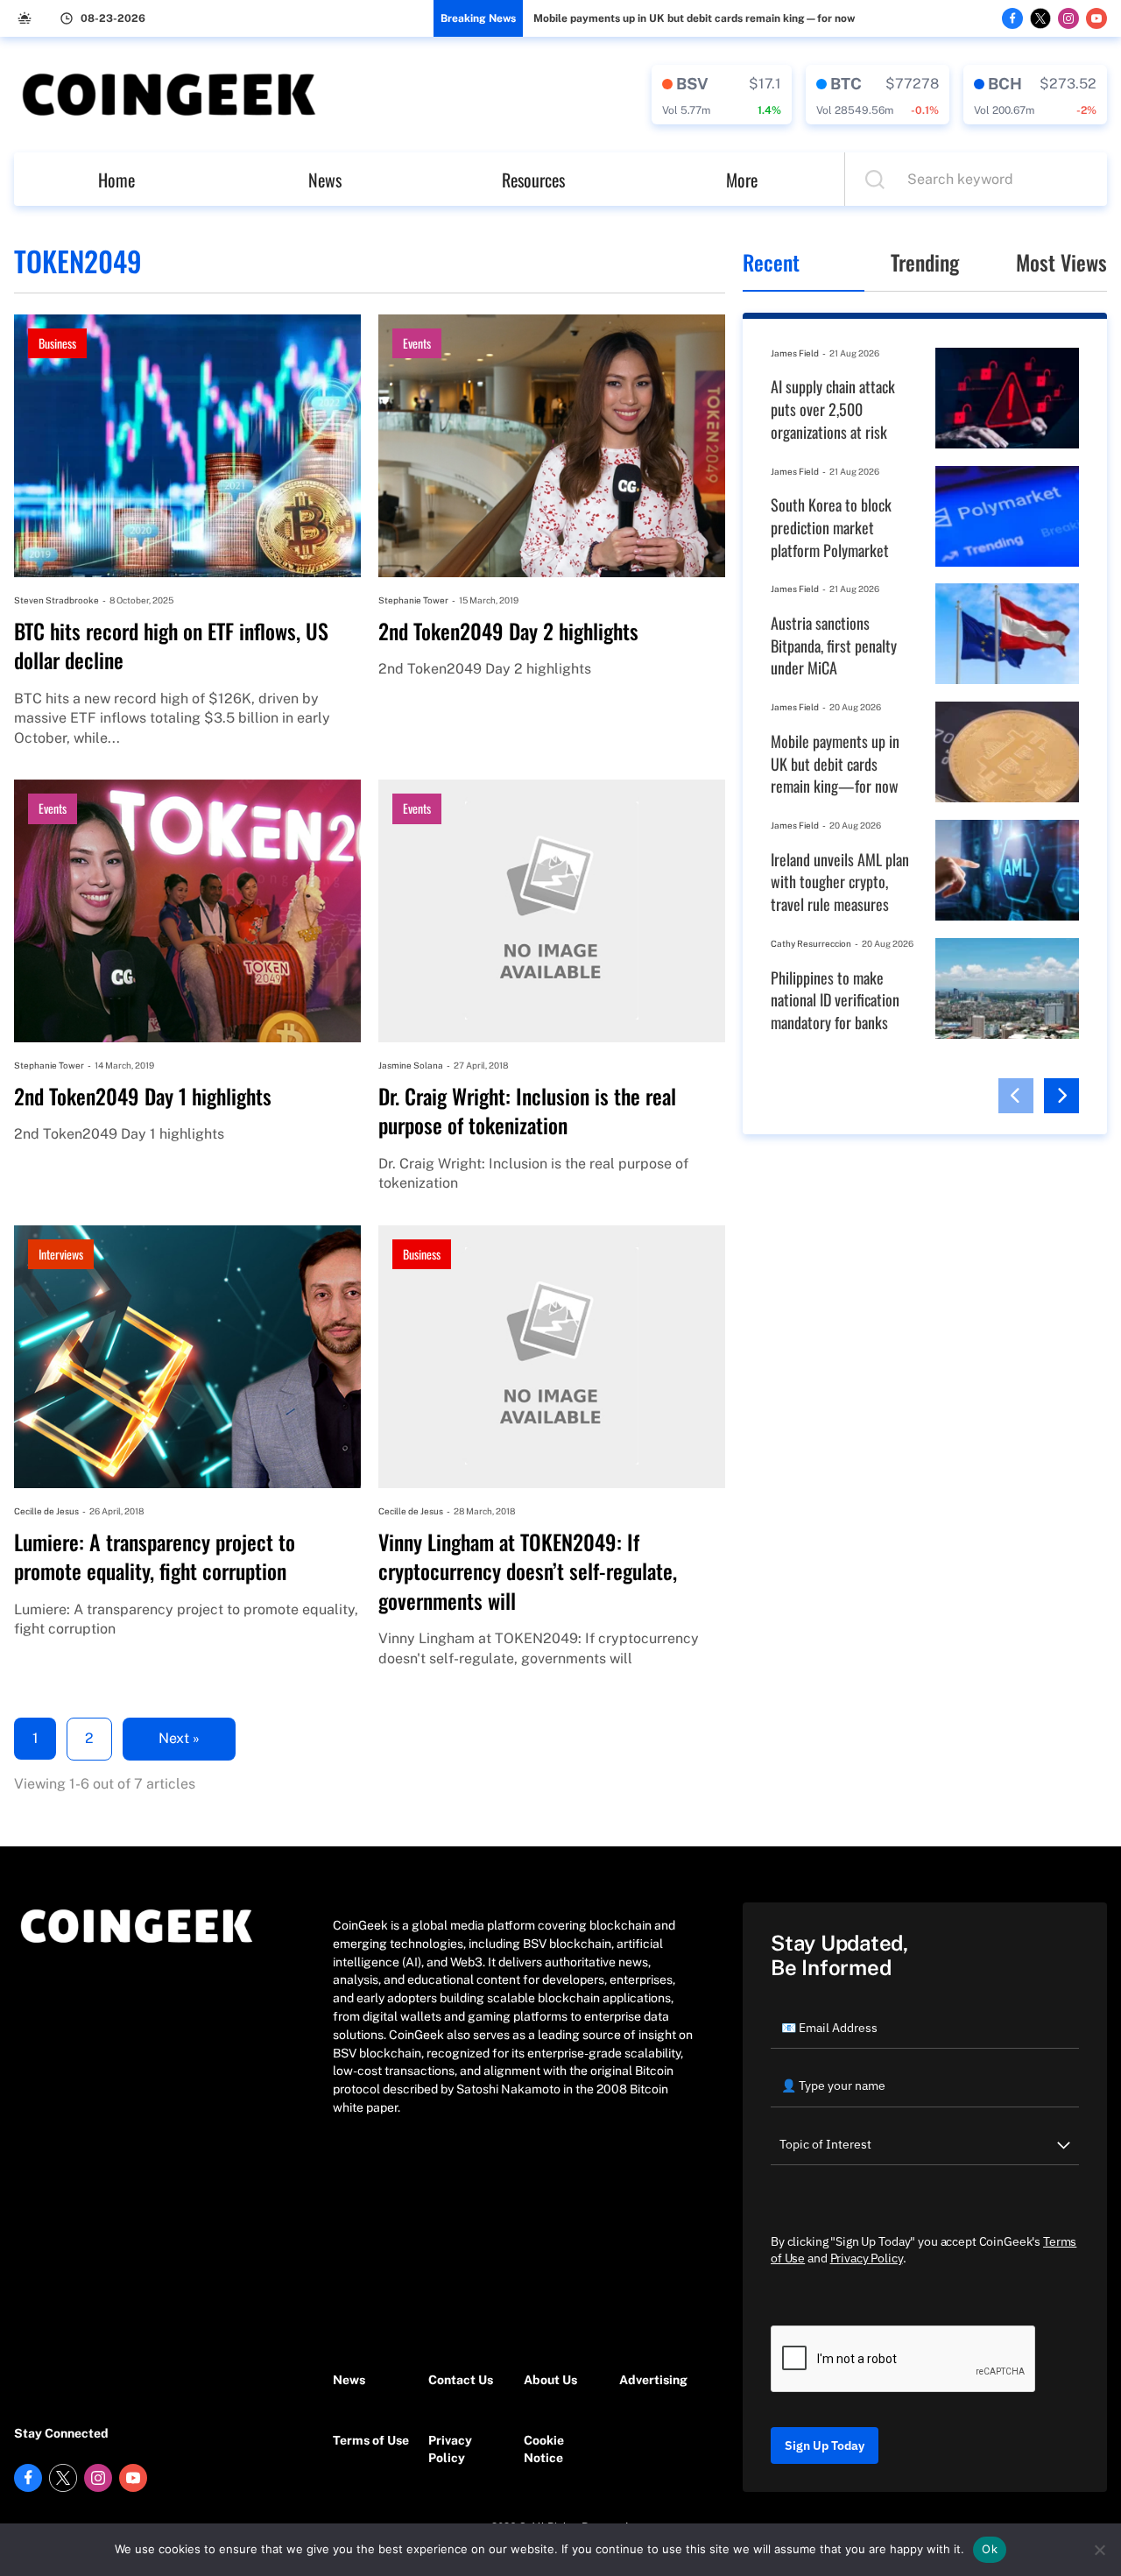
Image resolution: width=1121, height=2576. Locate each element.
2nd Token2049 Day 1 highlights (143, 1097)
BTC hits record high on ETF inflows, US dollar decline (171, 646)
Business (57, 343)
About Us (550, 2380)
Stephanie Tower (413, 600)
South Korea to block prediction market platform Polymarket (831, 527)
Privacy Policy (450, 2449)
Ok (990, 2549)
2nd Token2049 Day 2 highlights (508, 632)
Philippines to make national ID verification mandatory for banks (835, 1000)
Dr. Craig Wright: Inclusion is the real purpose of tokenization (527, 1111)
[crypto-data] (722, 95)
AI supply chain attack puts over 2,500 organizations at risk (833, 409)
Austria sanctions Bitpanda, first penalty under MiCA (834, 646)
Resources (533, 180)
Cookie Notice (544, 2449)
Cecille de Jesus (46, 1511)
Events (417, 343)
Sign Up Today (825, 2445)
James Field (795, 353)
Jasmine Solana (411, 1065)
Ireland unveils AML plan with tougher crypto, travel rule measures (840, 882)
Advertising (653, 2380)
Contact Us (461, 2380)
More (742, 180)
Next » (179, 1738)
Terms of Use (371, 2440)
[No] (1099, 2550)
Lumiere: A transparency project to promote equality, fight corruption (155, 1557)
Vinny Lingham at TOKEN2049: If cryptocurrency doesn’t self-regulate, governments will (528, 1572)
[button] (1016, 1096)
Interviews (61, 1254)
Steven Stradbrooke (56, 600)
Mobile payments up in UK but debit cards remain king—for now (694, 18)
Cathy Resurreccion (811, 943)
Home (116, 180)
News (325, 180)
